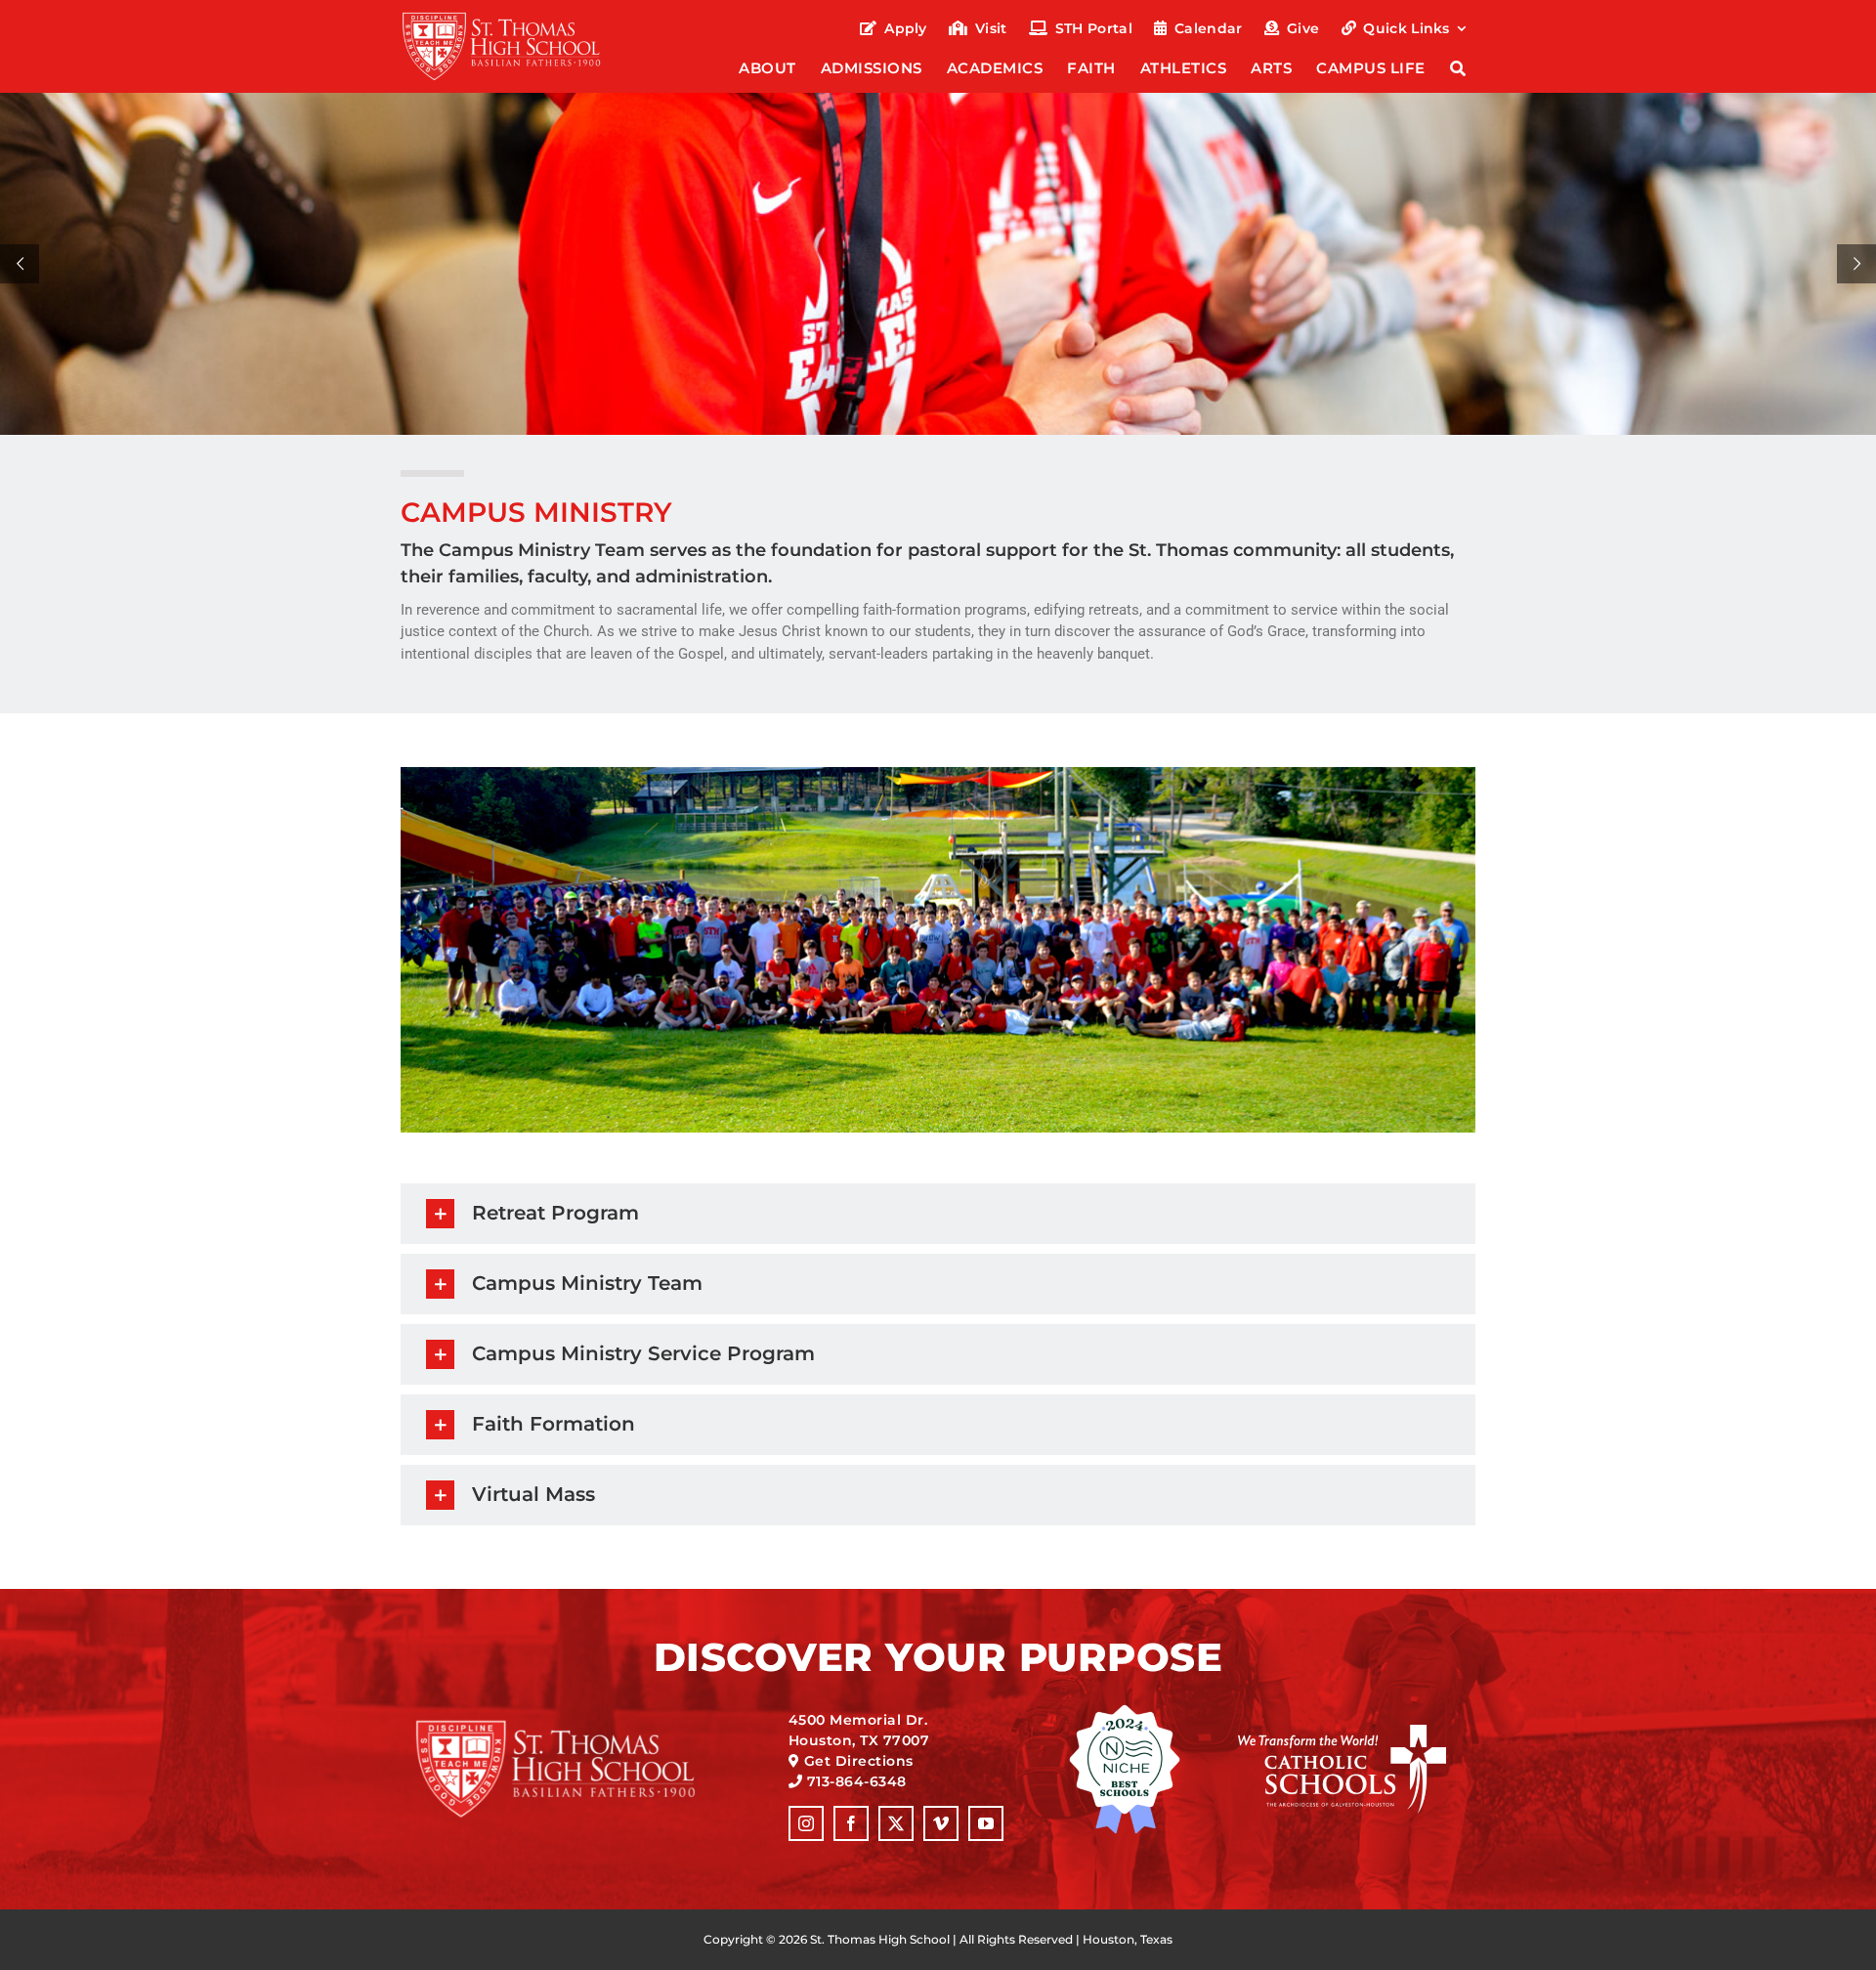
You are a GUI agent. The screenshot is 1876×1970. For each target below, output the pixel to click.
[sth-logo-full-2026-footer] (580, 1726)
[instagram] (806, 1823)
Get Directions (859, 1761)
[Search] (1458, 70)
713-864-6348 (857, 1781)
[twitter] (896, 1823)
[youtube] (986, 1823)
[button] (938, 1214)
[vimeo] (941, 1823)
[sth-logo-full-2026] (519, 18)
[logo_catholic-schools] (1342, 1732)
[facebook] (851, 1823)
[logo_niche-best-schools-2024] (1125, 1711)
